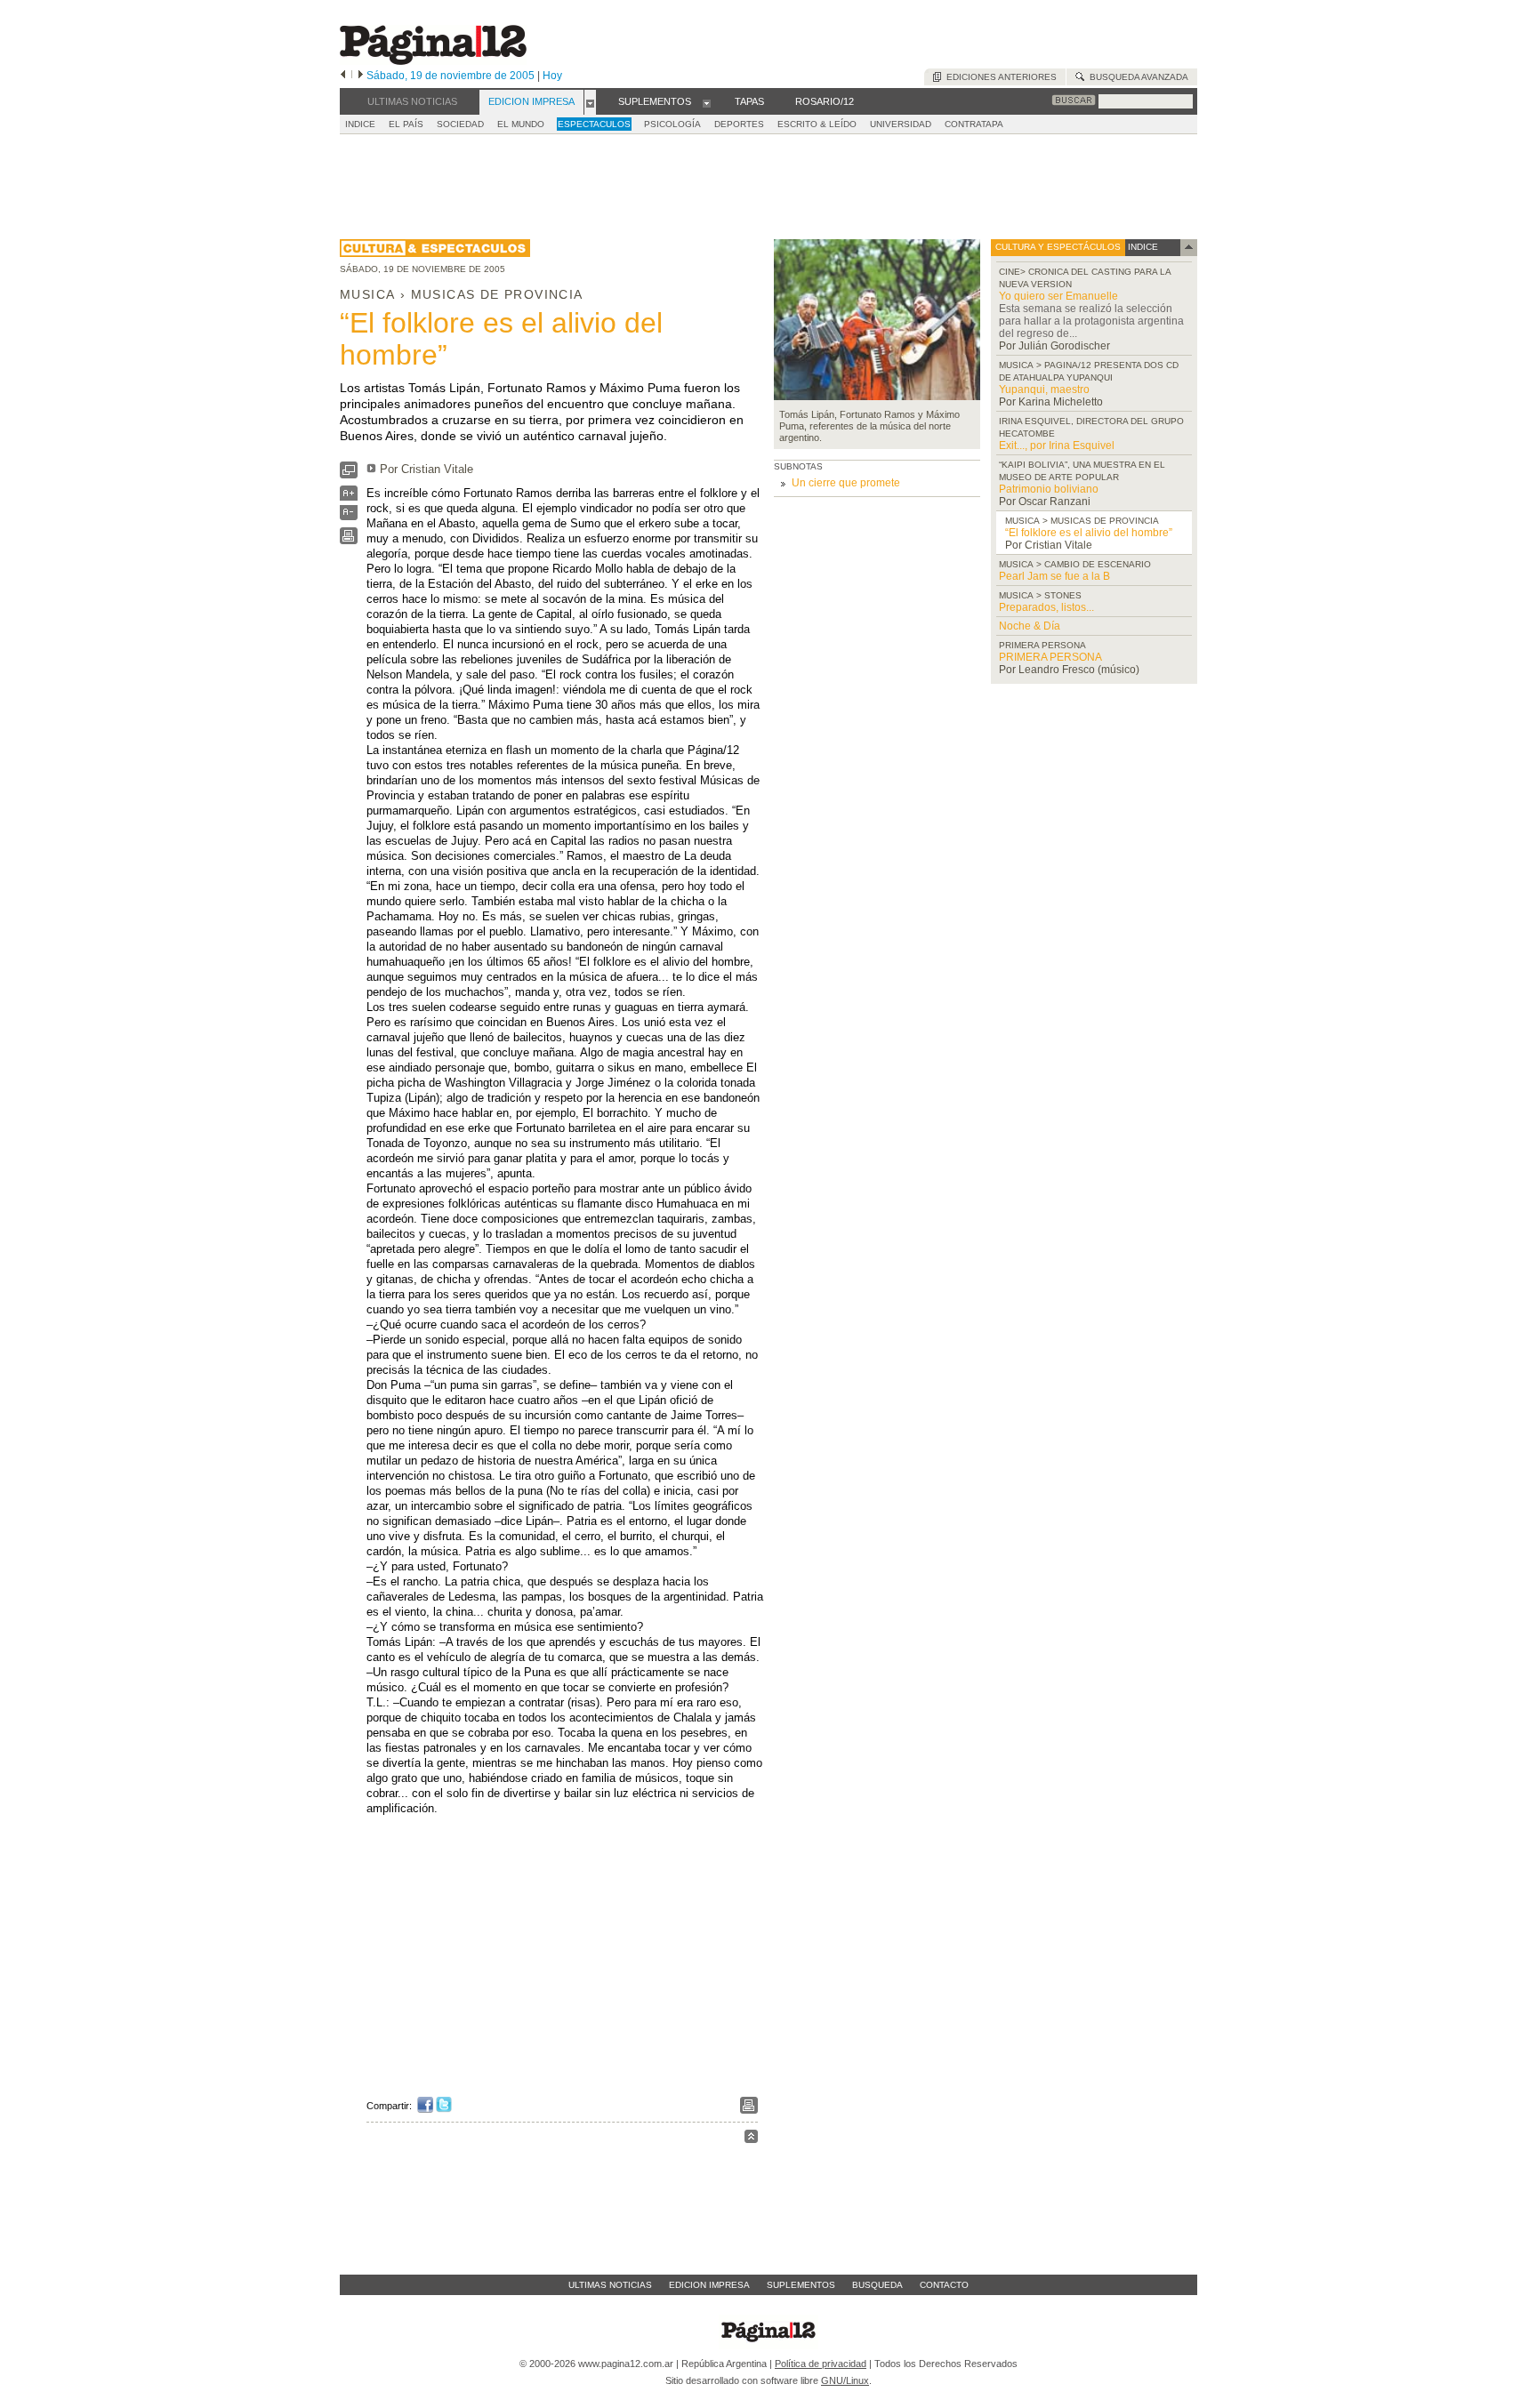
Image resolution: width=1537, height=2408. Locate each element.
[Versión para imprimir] (349, 540)
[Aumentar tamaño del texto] (349, 498)
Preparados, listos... (1046, 607)
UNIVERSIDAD (901, 124)
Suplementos (801, 2285)
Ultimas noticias (610, 2285)
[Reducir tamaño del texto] (349, 516)
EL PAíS (406, 124)
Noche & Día (1030, 626)
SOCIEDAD (460, 124)
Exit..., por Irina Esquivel (1057, 445)
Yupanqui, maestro (1044, 389)
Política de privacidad (821, 2364)
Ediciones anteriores (999, 77)
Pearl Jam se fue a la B (1054, 576)
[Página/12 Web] (433, 61)
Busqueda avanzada (1136, 77)
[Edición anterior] (343, 76)
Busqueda (877, 2285)
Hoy (552, 76)
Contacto (944, 2285)
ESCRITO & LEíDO (817, 124)
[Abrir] (590, 102)
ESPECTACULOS (594, 124)
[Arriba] (751, 2139)
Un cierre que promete (846, 483)
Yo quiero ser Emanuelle (1058, 296)
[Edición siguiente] (361, 76)
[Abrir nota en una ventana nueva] (349, 474)
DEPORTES (739, 124)
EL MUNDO (521, 124)
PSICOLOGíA (672, 124)
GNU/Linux (845, 2380)
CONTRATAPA (974, 124)
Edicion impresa (709, 2285)
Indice (360, 124)
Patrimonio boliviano (1049, 489)
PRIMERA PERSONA (1050, 657)
